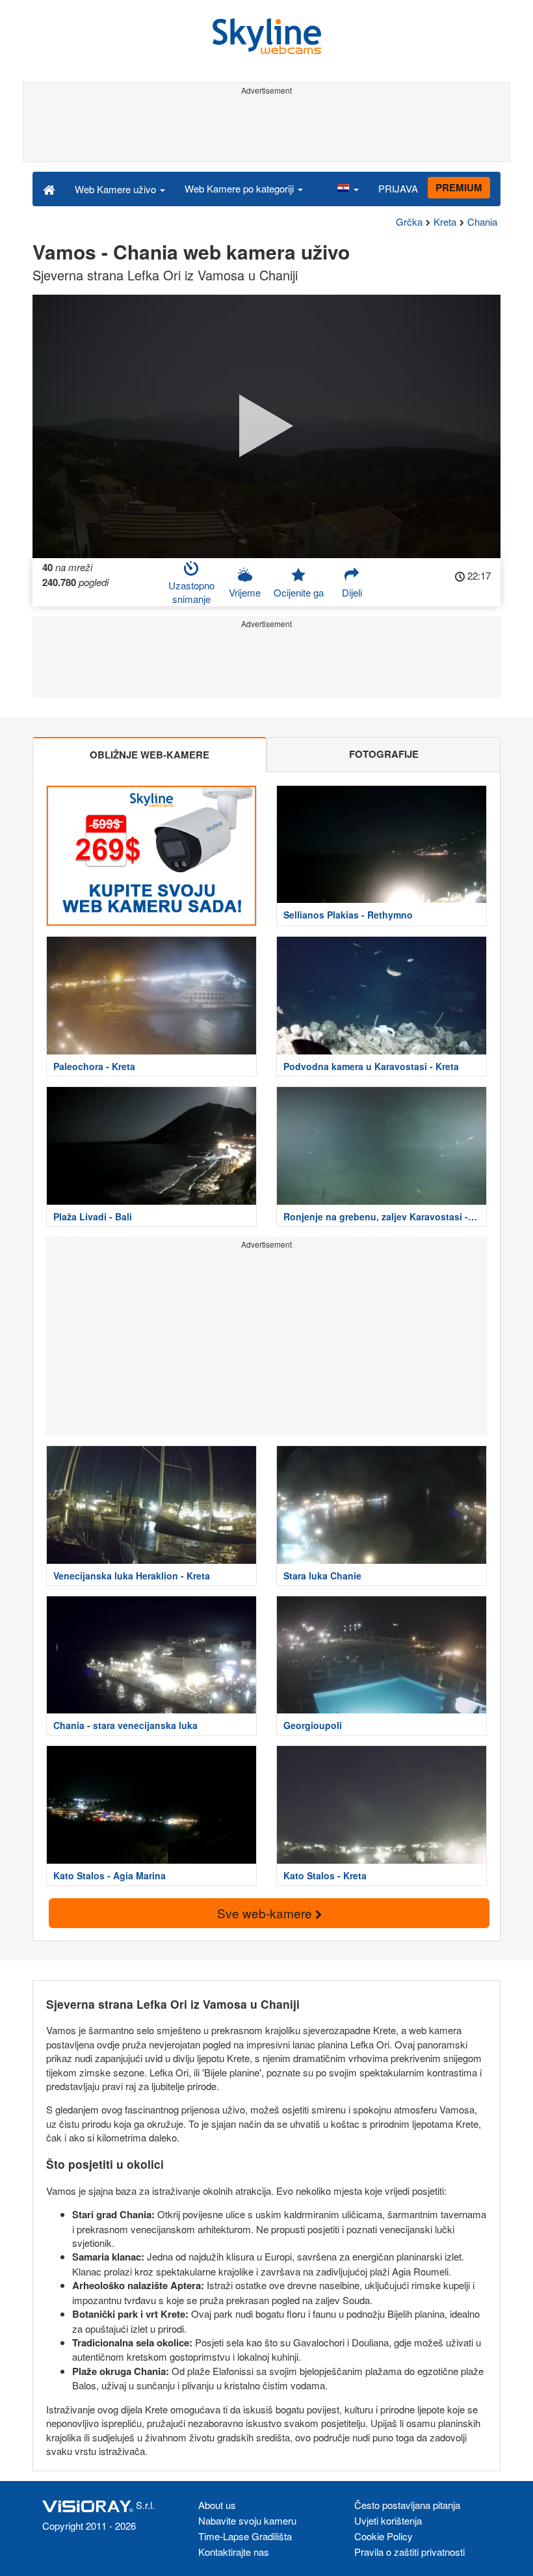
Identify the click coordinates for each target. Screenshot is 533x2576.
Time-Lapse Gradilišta (245, 2536)
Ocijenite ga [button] (299, 592)
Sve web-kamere (266, 1913)
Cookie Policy (383, 2536)
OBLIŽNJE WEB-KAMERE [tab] (149, 755)
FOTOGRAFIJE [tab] (384, 754)
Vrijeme (245, 592)
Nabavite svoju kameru (247, 2520)
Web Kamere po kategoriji (240, 188)
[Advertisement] (266, 129)
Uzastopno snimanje (191, 592)
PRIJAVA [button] (398, 188)
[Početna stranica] (49, 189)
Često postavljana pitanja (407, 2505)
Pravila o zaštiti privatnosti (409, 2552)
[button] (348, 189)
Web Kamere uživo (117, 189)
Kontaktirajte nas (234, 2552)
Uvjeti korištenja (388, 2520)
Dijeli (352, 592)
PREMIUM (459, 187)
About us (217, 2505)
